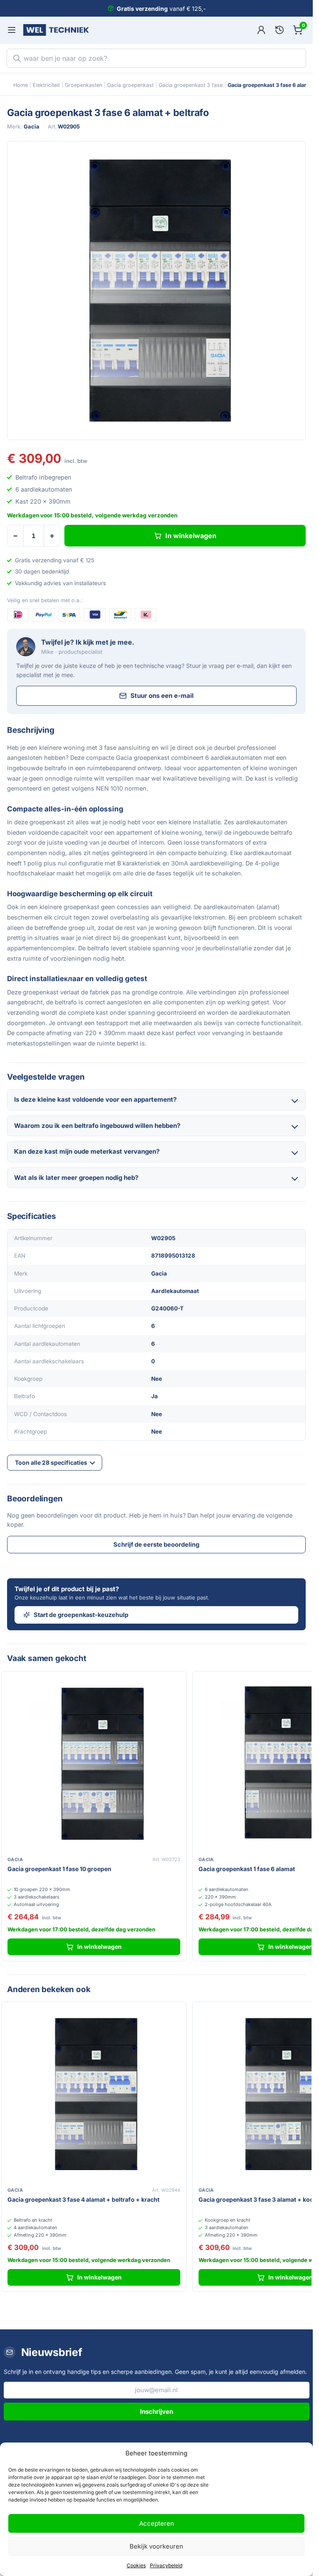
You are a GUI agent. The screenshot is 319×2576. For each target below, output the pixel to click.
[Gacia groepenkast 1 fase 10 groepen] (94, 1764)
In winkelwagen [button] (99, 1947)
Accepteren (157, 2523)
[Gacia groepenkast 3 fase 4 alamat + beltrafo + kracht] (94, 2094)
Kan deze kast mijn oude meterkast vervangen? (87, 1151)
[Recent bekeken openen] (280, 30)
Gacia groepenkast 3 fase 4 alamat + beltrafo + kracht (83, 2199)
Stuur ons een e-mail (162, 696)
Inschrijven (157, 2412)
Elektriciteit (46, 85)
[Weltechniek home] (56, 30)
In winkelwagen (191, 536)
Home (21, 85)
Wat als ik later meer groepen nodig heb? (76, 1178)
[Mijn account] (261, 30)
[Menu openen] (12, 30)
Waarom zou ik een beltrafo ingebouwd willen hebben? (97, 1126)
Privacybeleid (166, 2565)
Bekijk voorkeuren (156, 2546)
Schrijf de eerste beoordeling (156, 1544)
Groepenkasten (83, 85)
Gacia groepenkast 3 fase (191, 85)
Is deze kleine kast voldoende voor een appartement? (95, 1099)
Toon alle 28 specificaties (51, 1462)
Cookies (136, 2565)
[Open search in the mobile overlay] (156, 58)
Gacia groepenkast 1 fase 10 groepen (59, 1869)
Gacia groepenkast (130, 85)
